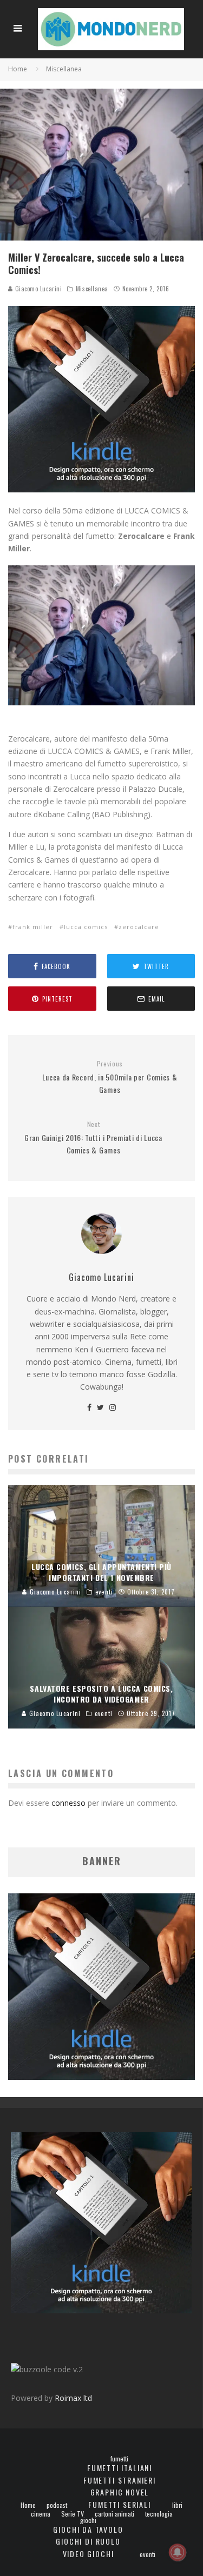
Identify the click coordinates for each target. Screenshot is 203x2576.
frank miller (33, 927)
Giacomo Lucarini (37, 289)
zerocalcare (139, 927)
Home (28, 2505)
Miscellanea (92, 289)
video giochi (89, 2554)
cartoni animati (114, 2514)
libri (177, 2505)
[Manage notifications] (178, 2552)
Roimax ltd (73, 2398)
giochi (88, 2520)
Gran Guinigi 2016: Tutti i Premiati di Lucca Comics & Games (93, 1138)
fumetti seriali (119, 2504)
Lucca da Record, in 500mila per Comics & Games (110, 1077)
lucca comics (86, 927)
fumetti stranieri (120, 2480)
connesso (68, 1803)
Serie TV (73, 2514)
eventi (148, 2554)
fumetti (119, 2459)
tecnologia (159, 2514)
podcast (57, 2505)
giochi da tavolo (88, 2529)
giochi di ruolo (88, 2541)
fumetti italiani (120, 2468)
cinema (41, 2514)
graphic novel (120, 2492)
